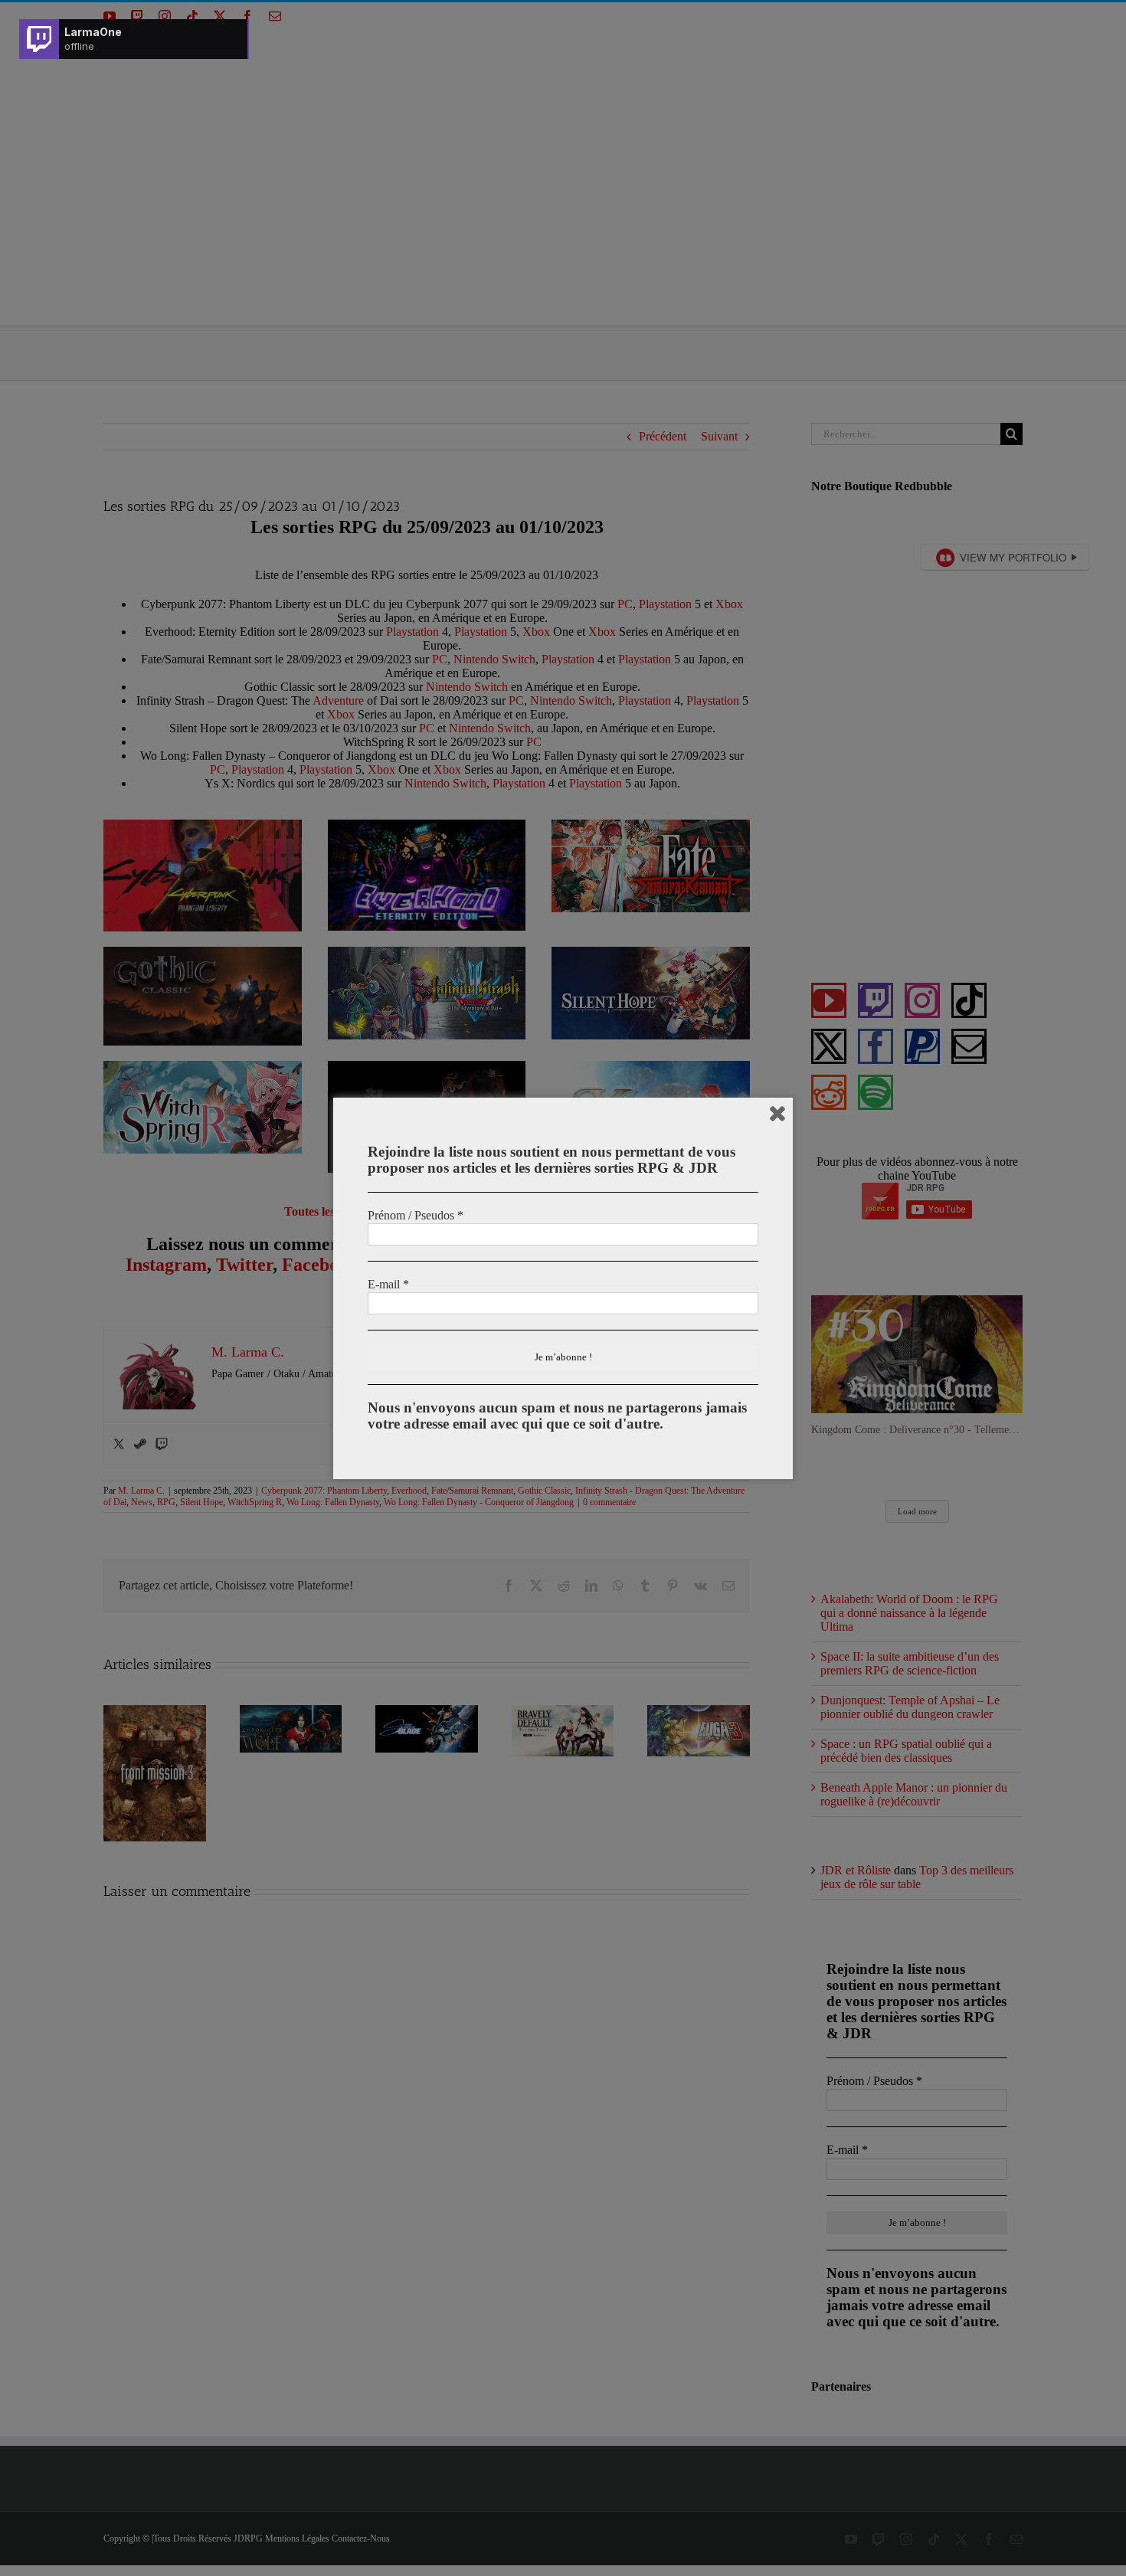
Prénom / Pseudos (416, 1215)
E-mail (388, 1284)
